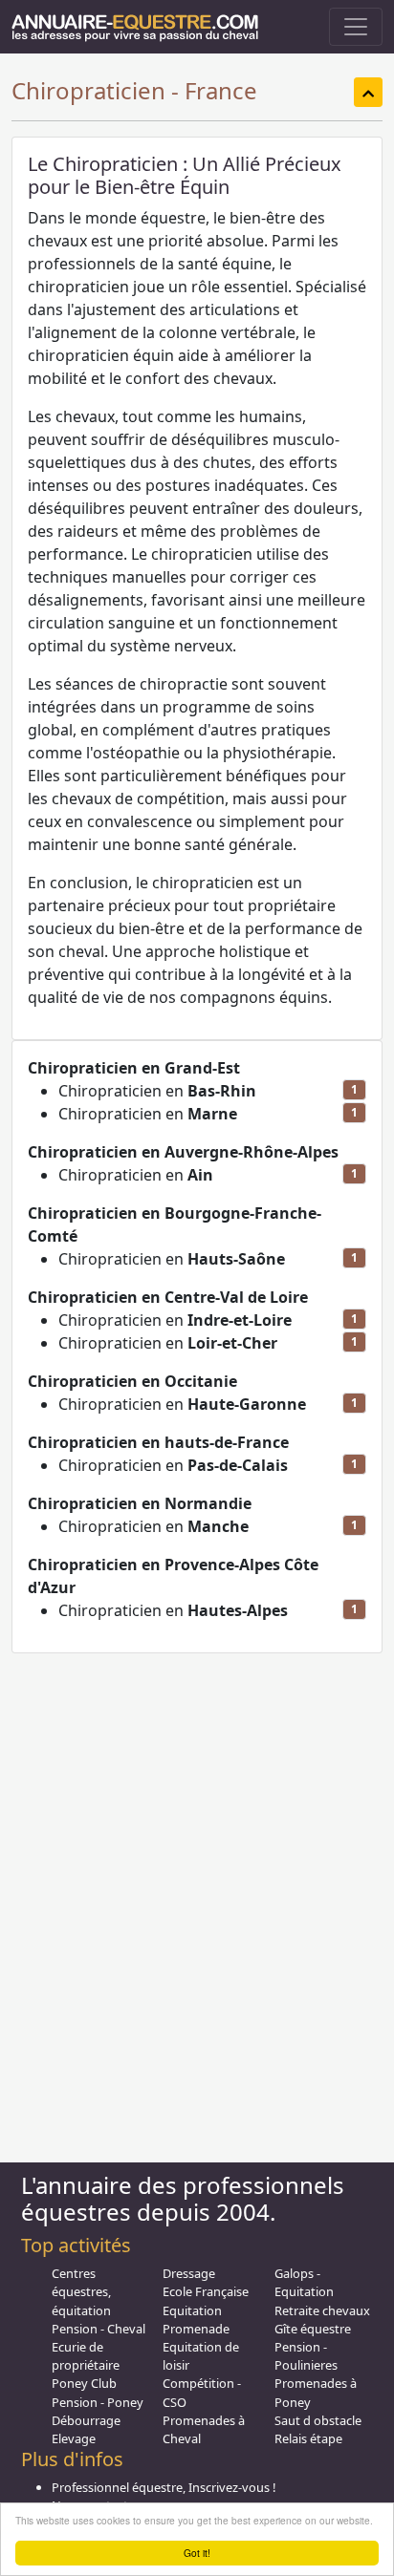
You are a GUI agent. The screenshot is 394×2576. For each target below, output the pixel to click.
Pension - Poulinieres (306, 2356)
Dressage (189, 2273)
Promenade (196, 2329)
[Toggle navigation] (356, 27)
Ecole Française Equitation (206, 2300)
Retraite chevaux (322, 2310)
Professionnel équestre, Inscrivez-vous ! (164, 2487)
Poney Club (84, 2383)
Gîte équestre (313, 2329)
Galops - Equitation (304, 2282)
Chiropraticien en (157, 1091)
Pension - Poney (98, 2402)
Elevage (74, 2438)
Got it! (197, 2553)
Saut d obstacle (318, 2420)
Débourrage (86, 2420)
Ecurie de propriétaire (86, 2356)
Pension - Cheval (98, 2329)
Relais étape (308, 2438)
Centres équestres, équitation (81, 2291)
